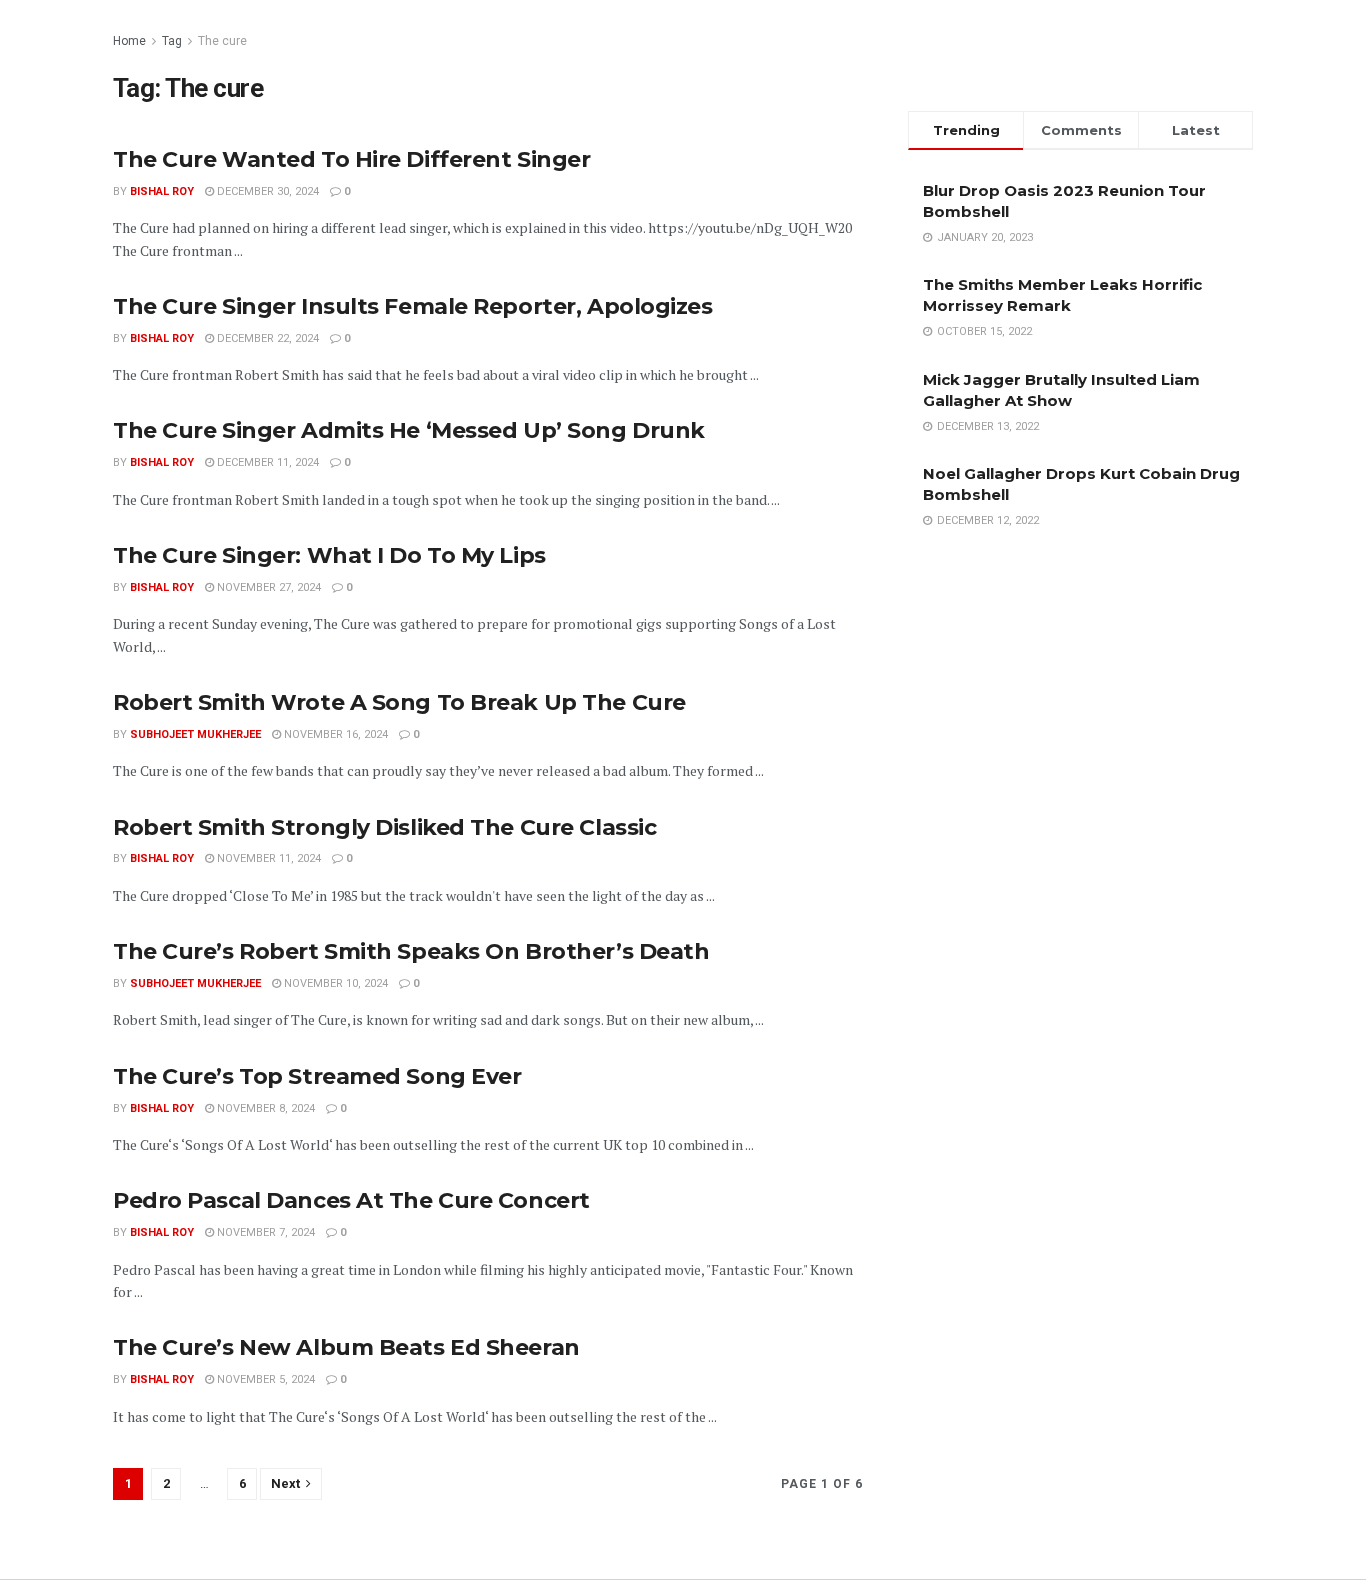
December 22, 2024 (266, 338)
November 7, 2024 (264, 1232)
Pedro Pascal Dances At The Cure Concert (351, 1200)
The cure (222, 41)
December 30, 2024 (266, 191)
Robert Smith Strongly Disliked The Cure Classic (384, 827)
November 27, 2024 (267, 587)
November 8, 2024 (264, 1108)
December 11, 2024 (266, 462)
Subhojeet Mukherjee (195, 734)
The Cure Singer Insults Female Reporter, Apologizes (413, 306)
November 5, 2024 (264, 1379)
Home (129, 41)
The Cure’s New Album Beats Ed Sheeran (346, 1347)
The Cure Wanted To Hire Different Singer (351, 159)
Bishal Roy (162, 191)
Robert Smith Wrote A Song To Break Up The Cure (399, 702)
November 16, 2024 (334, 734)
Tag (172, 41)
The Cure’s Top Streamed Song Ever (317, 1076)
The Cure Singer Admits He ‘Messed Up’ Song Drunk (409, 430)
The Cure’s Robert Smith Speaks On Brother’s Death (411, 951)
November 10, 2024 (334, 983)
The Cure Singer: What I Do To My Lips (329, 555)
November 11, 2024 (267, 858)
